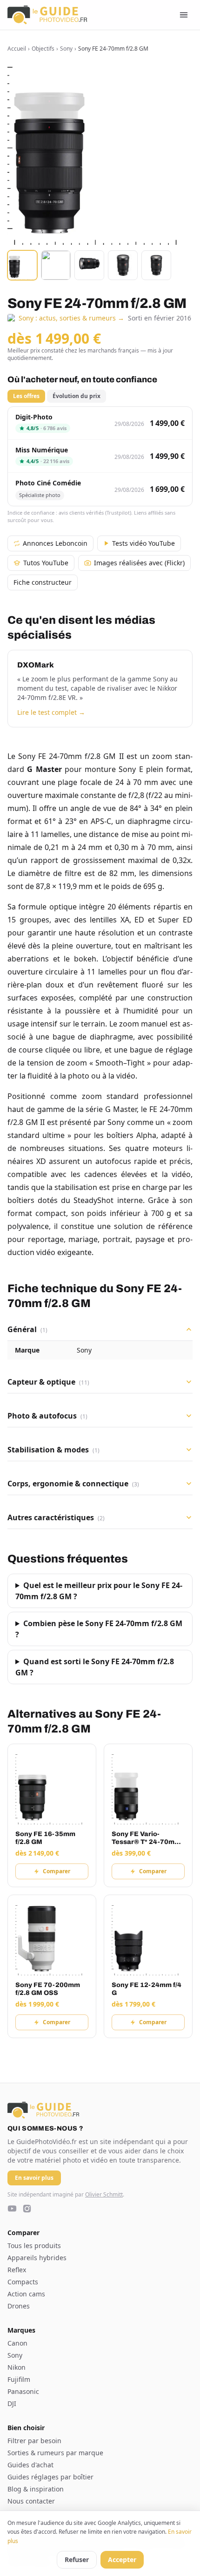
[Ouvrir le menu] (184, 15)
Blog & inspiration (36, 2489)
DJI (12, 2403)
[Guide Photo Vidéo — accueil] (47, 15)
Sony (66, 49)
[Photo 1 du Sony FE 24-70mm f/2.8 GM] (22, 265)
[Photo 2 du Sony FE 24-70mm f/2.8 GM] (56, 265)
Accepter (122, 2560)
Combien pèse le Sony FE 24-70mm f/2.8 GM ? (99, 1629)
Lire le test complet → (51, 712)
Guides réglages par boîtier (50, 2477)
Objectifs (43, 49)
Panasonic (23, 2391)
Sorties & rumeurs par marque (55, 2453)
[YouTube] (12, 2209)
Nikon (17, 2367)
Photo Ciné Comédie (48, 483)
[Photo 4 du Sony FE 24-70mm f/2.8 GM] (123, 265)
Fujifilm (19, 2379)
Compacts (23, 2282)
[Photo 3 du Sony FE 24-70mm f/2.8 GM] (89, 265)
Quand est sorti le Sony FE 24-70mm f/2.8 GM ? (95, 1667)
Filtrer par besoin (34, 2441)
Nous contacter (31, 2501)
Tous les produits (34, 2246)
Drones (19, 2306)
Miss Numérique (42, 450)
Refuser (77, 2560)
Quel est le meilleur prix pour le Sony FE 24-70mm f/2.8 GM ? (99, 1591)
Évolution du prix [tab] (77, 396)
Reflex (17, 2270)
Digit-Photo (34, 417)
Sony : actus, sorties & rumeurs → (71, 318)
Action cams (26, 2294)
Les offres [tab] (26, 396)
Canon (17, 2343)
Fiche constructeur (43, 582)
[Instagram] (27, 2209)
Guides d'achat (30, 2465)
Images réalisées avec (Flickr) (139, 563)
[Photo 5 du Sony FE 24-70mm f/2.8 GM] (156, 265)
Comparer (57, 1871)
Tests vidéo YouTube (143, 543)
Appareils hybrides (37, 2258)
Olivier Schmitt (104, 2194)
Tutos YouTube (46, 563)
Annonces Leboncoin (55, 543)
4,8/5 (47, 428)
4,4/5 (48, 461)
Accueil (17, 49)
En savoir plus (34, 2178)
